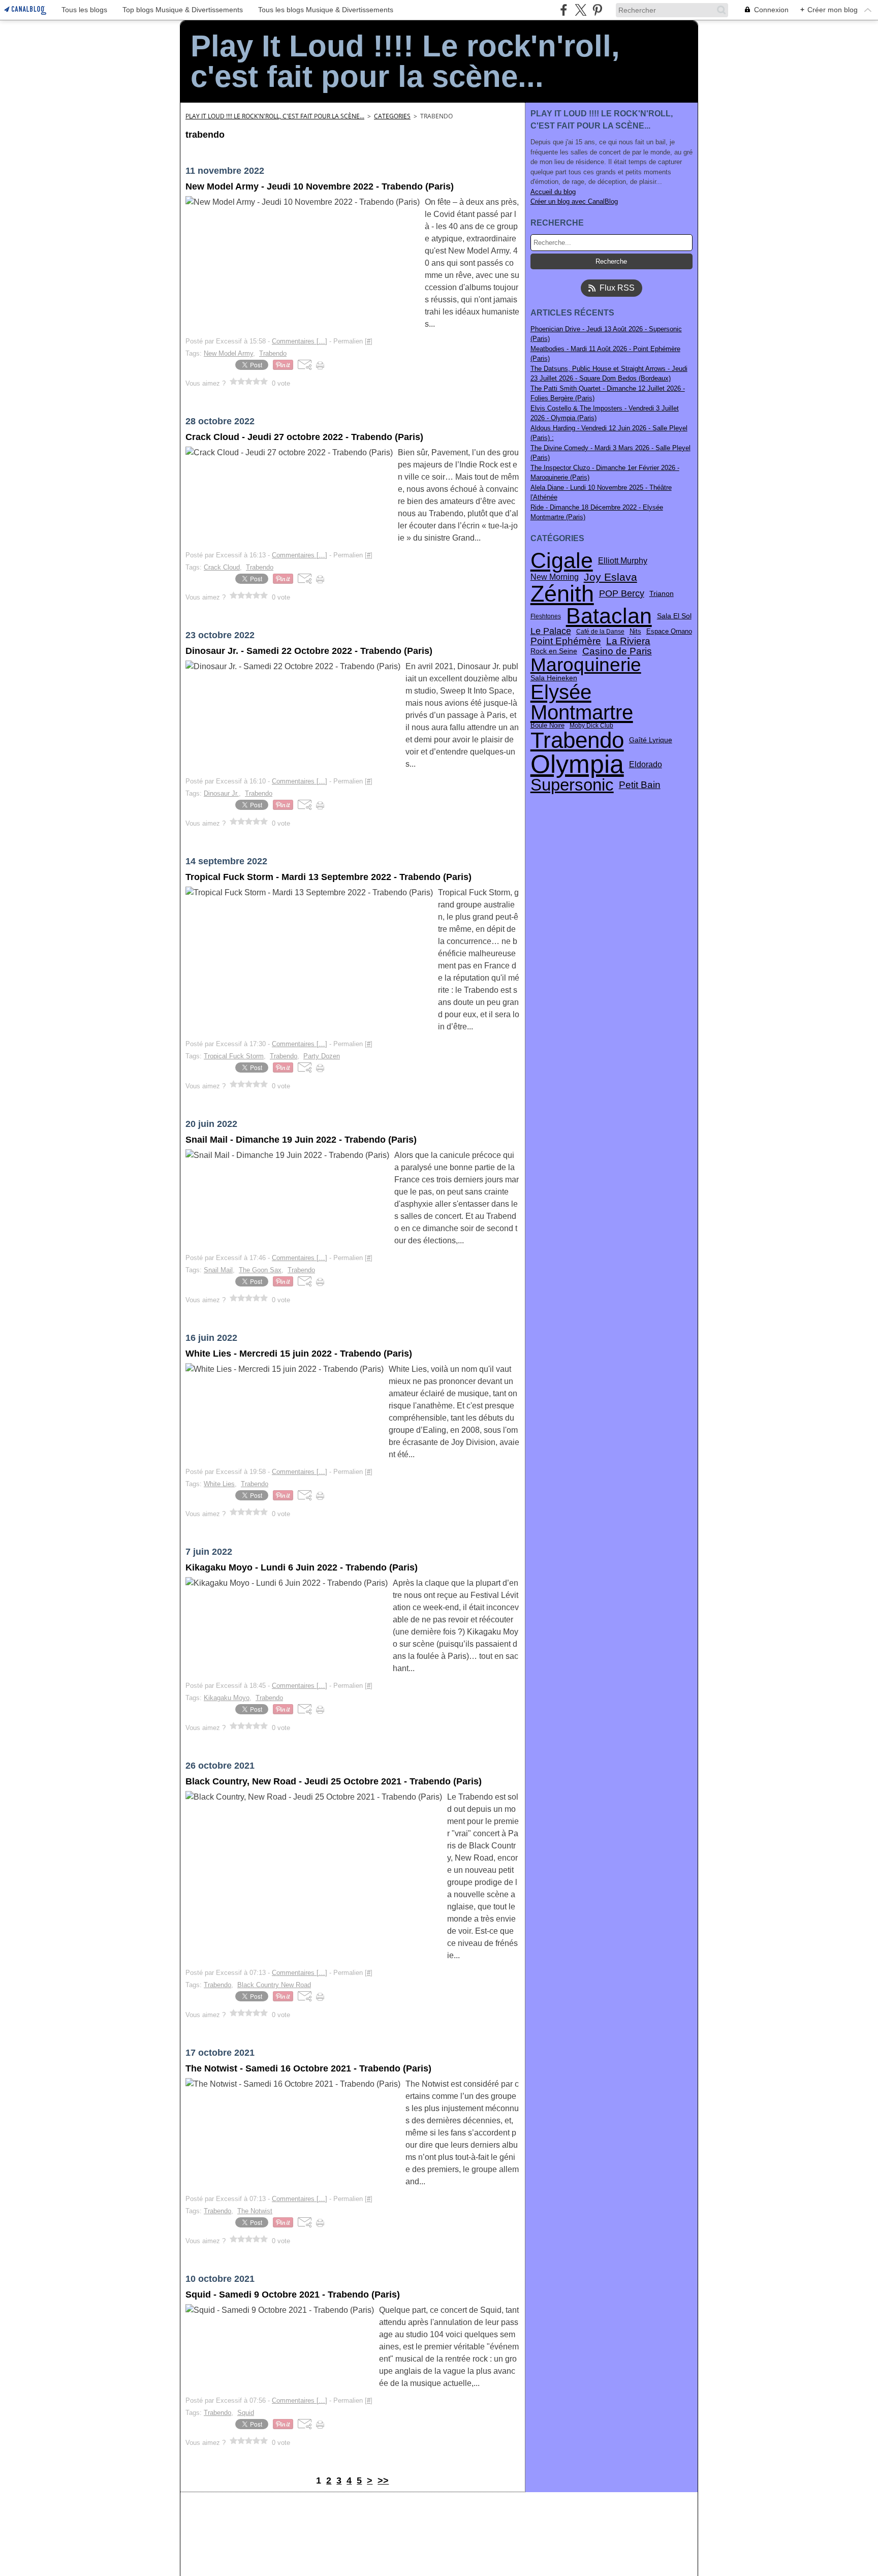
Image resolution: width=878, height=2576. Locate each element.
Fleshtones (546, 616)
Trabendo (577, 740)
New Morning (555, 577)
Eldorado (646, 764)
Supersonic (572, 785)
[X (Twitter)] (581, 10)
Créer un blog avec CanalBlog (574, 201)
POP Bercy (622, 594)
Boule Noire (547, 726)
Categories (392, 116)
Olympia (577, 764)
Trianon (662, 594)
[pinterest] (597, 10)
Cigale (562, 561)
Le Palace (551, 632)
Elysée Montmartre (582, 702)
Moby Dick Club (591, 726)
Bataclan (609, 616)
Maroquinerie (586, 665)
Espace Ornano (669, 632)
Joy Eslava (610, 577)
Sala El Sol (674, 616)
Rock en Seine (554, 651)
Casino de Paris (617, 651)
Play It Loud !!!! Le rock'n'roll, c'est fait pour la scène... (275, 116)
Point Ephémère (566, 641)
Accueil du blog (553, 192)
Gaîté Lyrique (651, 740)
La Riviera (628, 641)
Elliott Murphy (623, 560)
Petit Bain (640, 785)
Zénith (562, 594)
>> (383, 2480)
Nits (635, 632)
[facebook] (564, 10)
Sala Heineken (554, 678)
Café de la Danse (600, 632)
